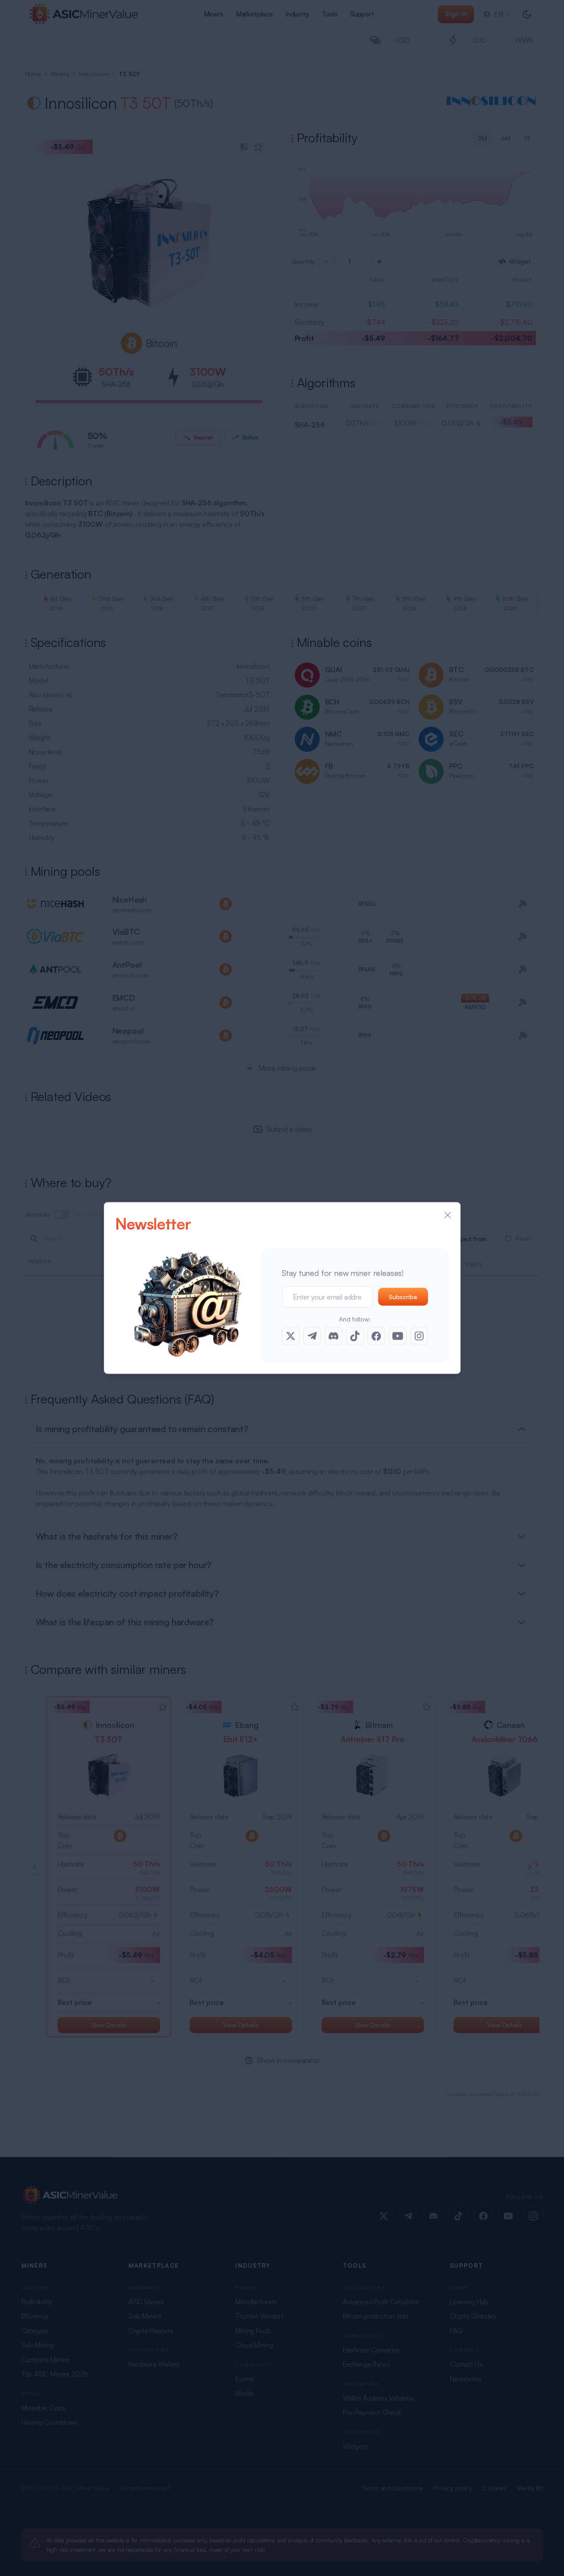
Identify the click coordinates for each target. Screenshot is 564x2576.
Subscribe (403, 1297)
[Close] (448, 1215)
